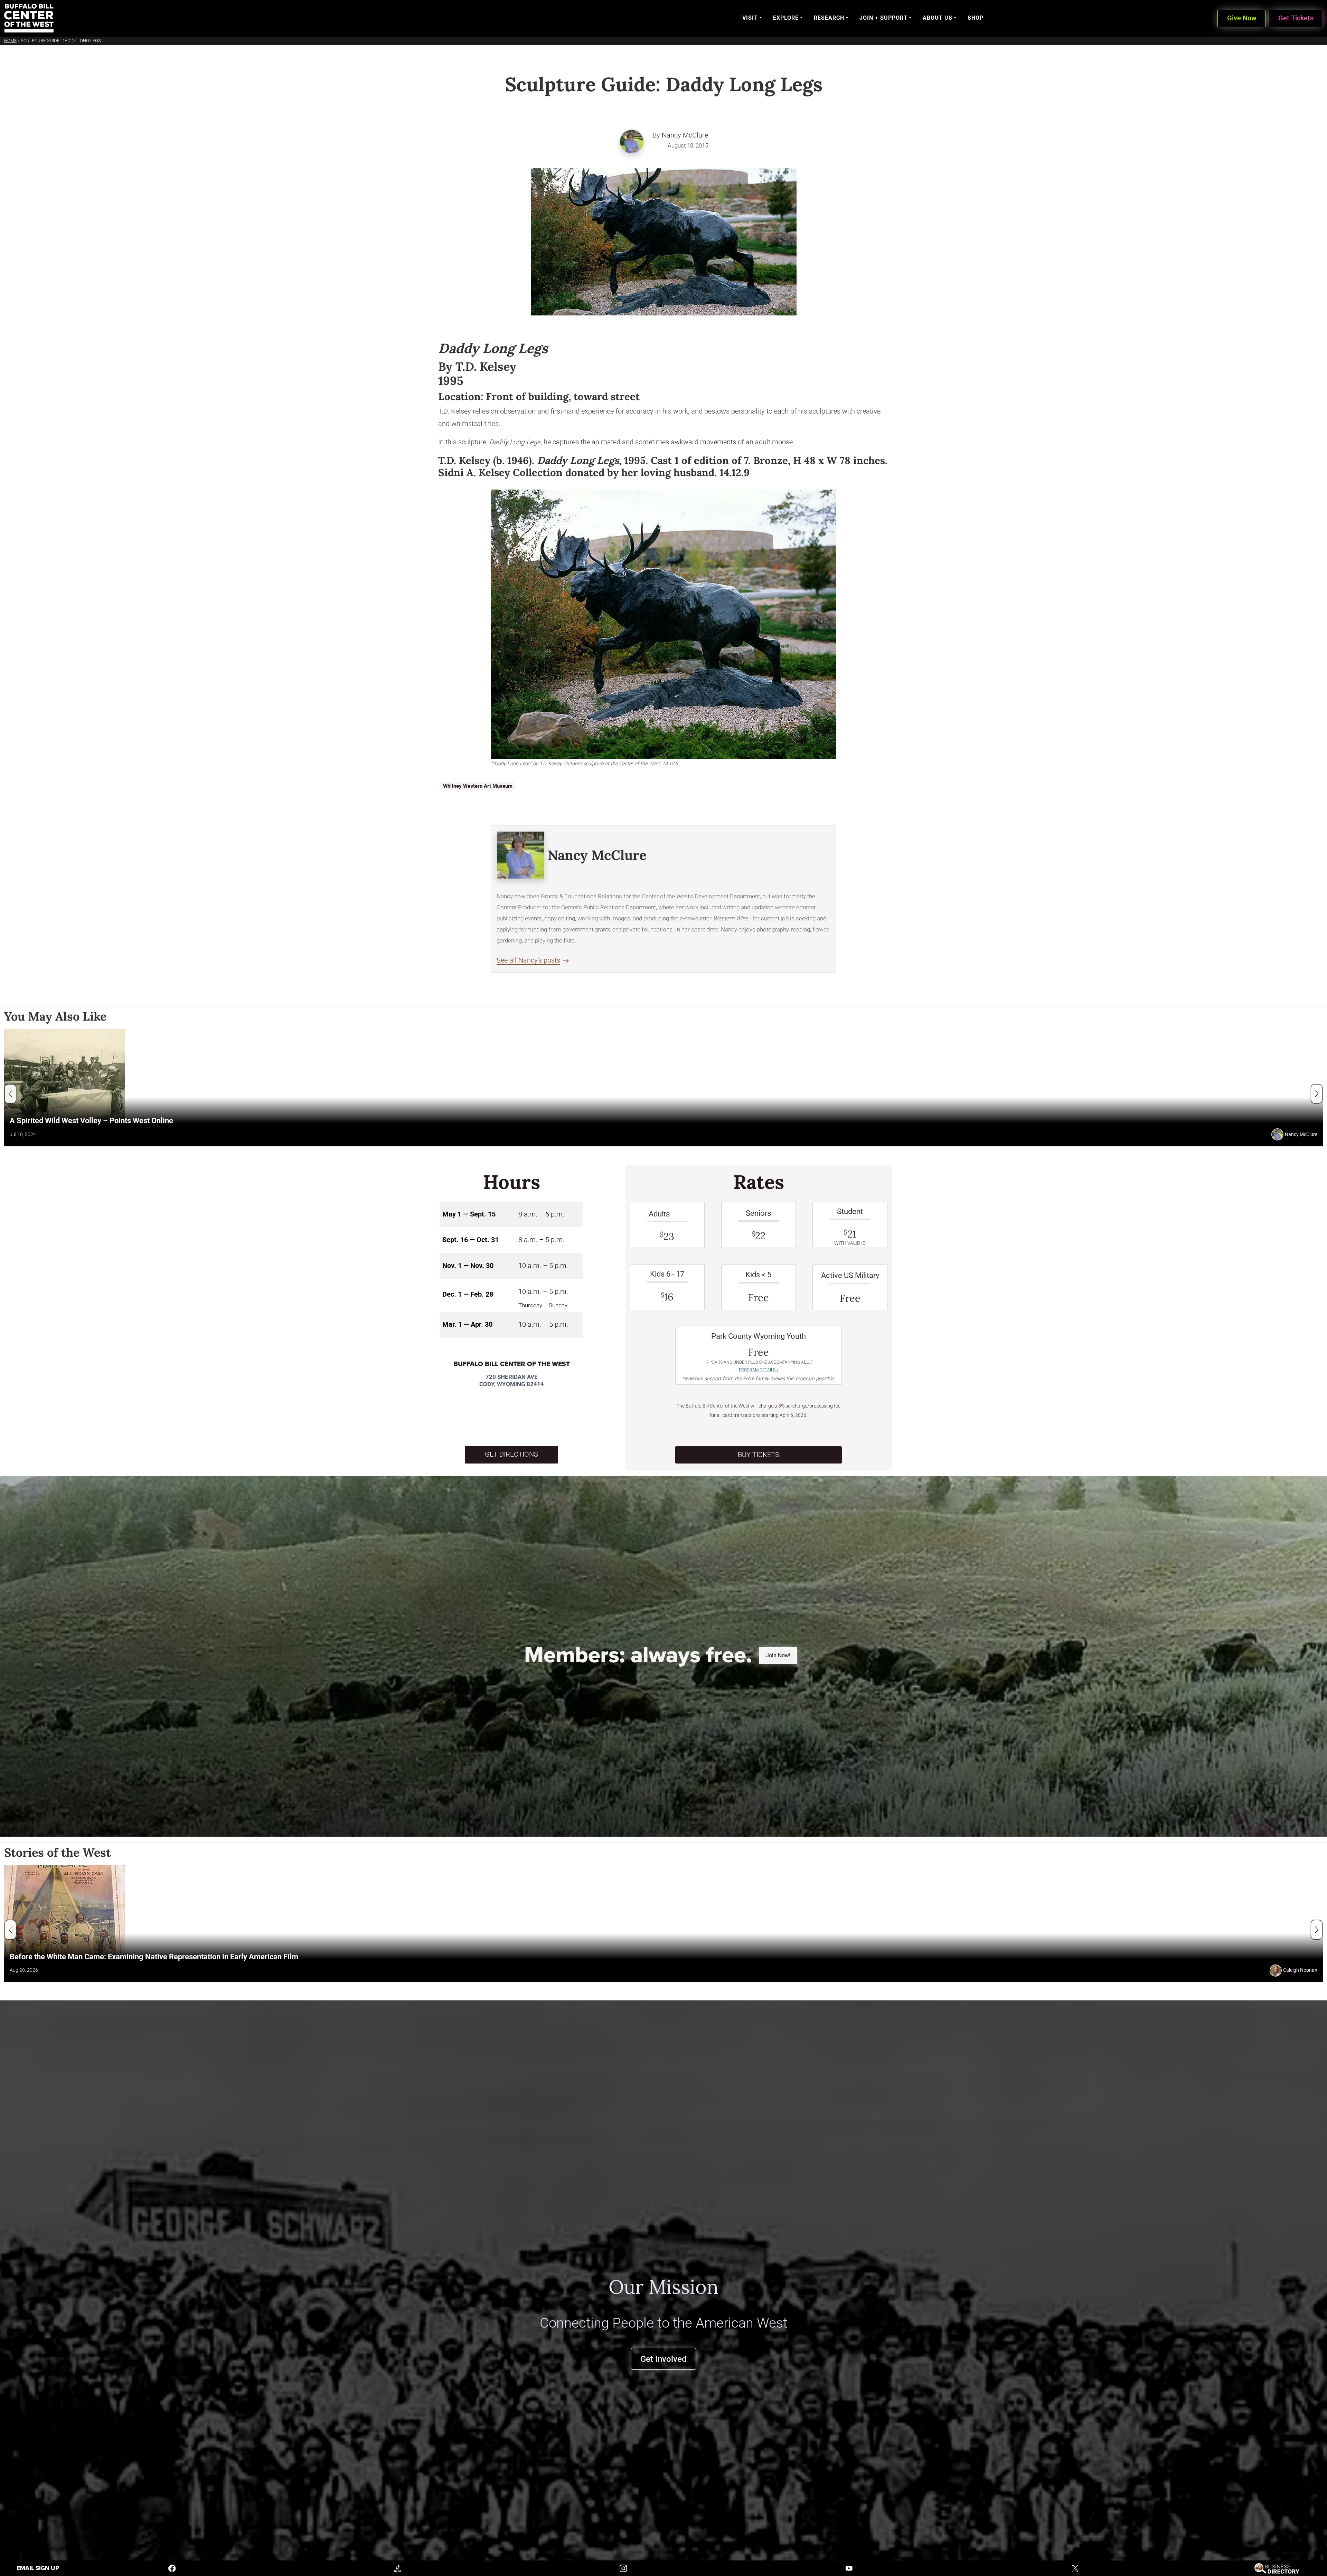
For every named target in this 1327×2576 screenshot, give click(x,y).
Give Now (1242, 18)
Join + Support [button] (883, 18)
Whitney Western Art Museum (478, 786)
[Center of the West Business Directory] (1277, 2568)
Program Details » (759, 1370)
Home (10, 41)
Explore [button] (786, 18)
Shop (976, 18)
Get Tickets (1296, 18)
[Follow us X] (1075, 2568)
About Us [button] (938, 18)
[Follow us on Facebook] (172, 2568)
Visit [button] (750, 18)
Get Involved (663, 2359)
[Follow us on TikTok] (398, 2568)
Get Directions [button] (511, 1454)
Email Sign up (38, 2568)
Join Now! (778, 1655)
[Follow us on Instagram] (623, 2568)
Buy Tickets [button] (759, 1455)
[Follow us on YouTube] (849, 2568)
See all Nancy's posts (528, 960)
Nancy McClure (685, 135)
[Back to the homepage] (29, 18)
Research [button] (829, 18)
